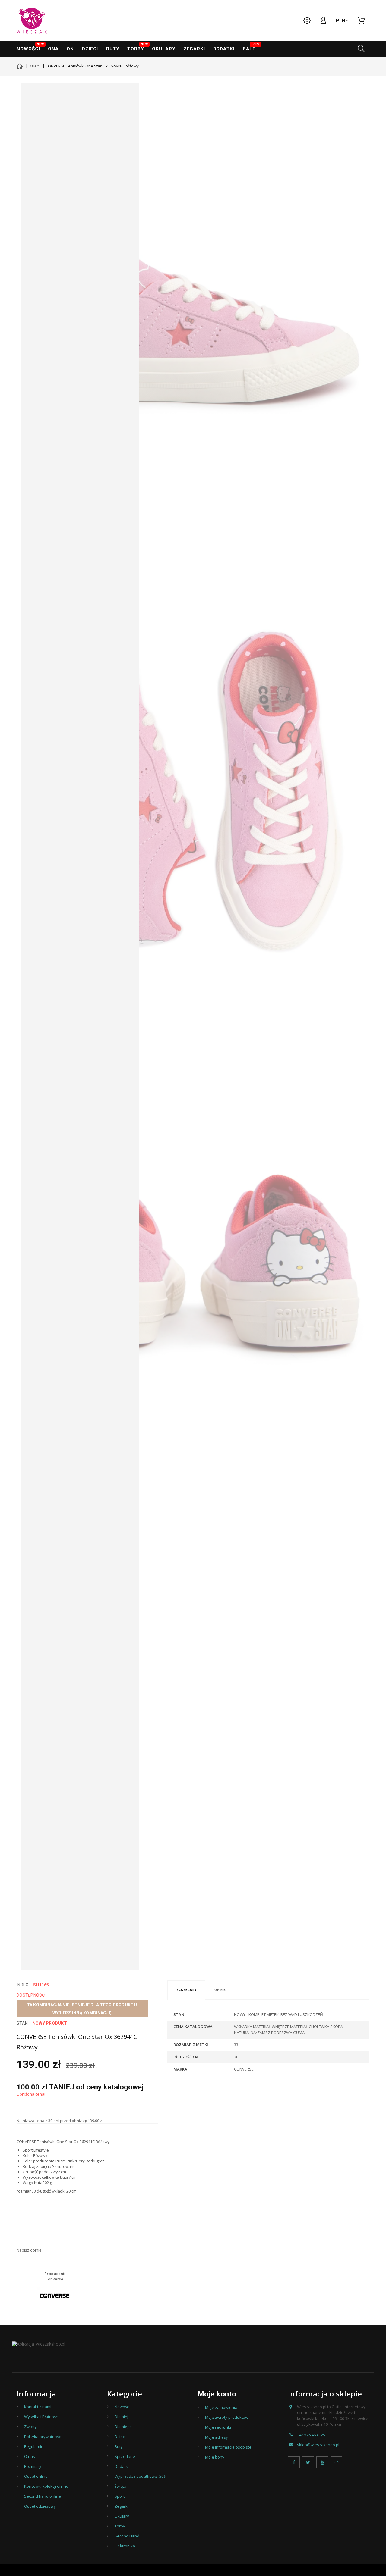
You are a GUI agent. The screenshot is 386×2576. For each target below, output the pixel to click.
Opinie (220, 1990)
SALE (251, 47)
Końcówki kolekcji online (46, 2486)
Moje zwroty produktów (227, 2417)
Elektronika (125, 2546)
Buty (113, 49)
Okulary (164, 49)
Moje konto (217, 2394)
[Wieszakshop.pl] (32, 21)
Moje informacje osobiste (228, 2447)
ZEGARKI (194, 49)
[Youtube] (322, 2462)
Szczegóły (186, 1990)
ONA (53, 49)
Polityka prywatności (43, 2437)
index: (23, 1985)
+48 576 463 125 (311, 2435)
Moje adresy (217, 2437)
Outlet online (36, 2476)
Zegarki (122, 2506)
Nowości (30, 47)
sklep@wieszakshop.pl (318, 2445)
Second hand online (43, 2496)
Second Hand (127, 2536)
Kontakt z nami (38, 2407)
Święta (120, 2486)
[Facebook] (294, 2462)
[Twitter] (308, 2462)
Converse (54, 2279)
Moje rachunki (218, 2427)
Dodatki (224, 49)
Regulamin (34, 2446)
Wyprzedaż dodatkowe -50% (141, 2476)
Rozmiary (33, 2466)
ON (70, 49)
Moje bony (215, 2457)
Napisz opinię (29, 2250)
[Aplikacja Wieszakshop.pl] (39, 2344)
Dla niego (123, 2427)
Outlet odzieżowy (40, 2506)
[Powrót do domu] (20, 67)
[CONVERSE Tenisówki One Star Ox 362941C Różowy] (198, 319)
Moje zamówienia (221, 2407)
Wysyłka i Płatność (41, 2417)
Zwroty (30, 2427)
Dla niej (121, 2417)
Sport (120, 2496)
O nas (30, 2456)
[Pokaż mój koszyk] (361, 21)
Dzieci (90, 49)
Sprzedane (125, 2456)
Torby (138, 47)
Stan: (23, 2023)
